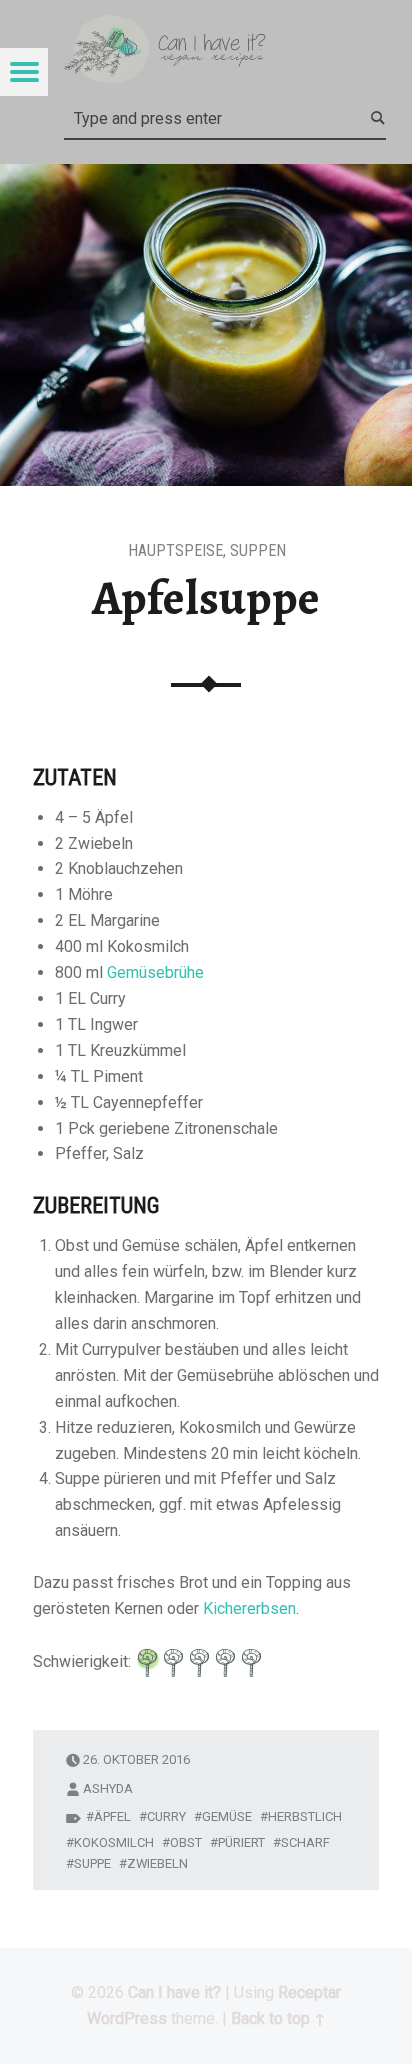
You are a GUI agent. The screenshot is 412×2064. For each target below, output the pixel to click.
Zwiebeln (157, 1863)
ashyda (108, 1788)
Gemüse (227, 1816)
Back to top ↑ (278, 2018)
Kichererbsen (249, 1608)
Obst (186, 1842)
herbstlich (305, 1816)
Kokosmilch (114, 1842)
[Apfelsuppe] (206, 176)
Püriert (241, 1842)
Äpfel (112, 1816)
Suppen (258, 550)
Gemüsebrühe (155, 972)
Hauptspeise (175, 550)
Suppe (92, 1863)
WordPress (127, 2018)
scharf (305, 1842)
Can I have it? (174, 1992)
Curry (166, 1816)
